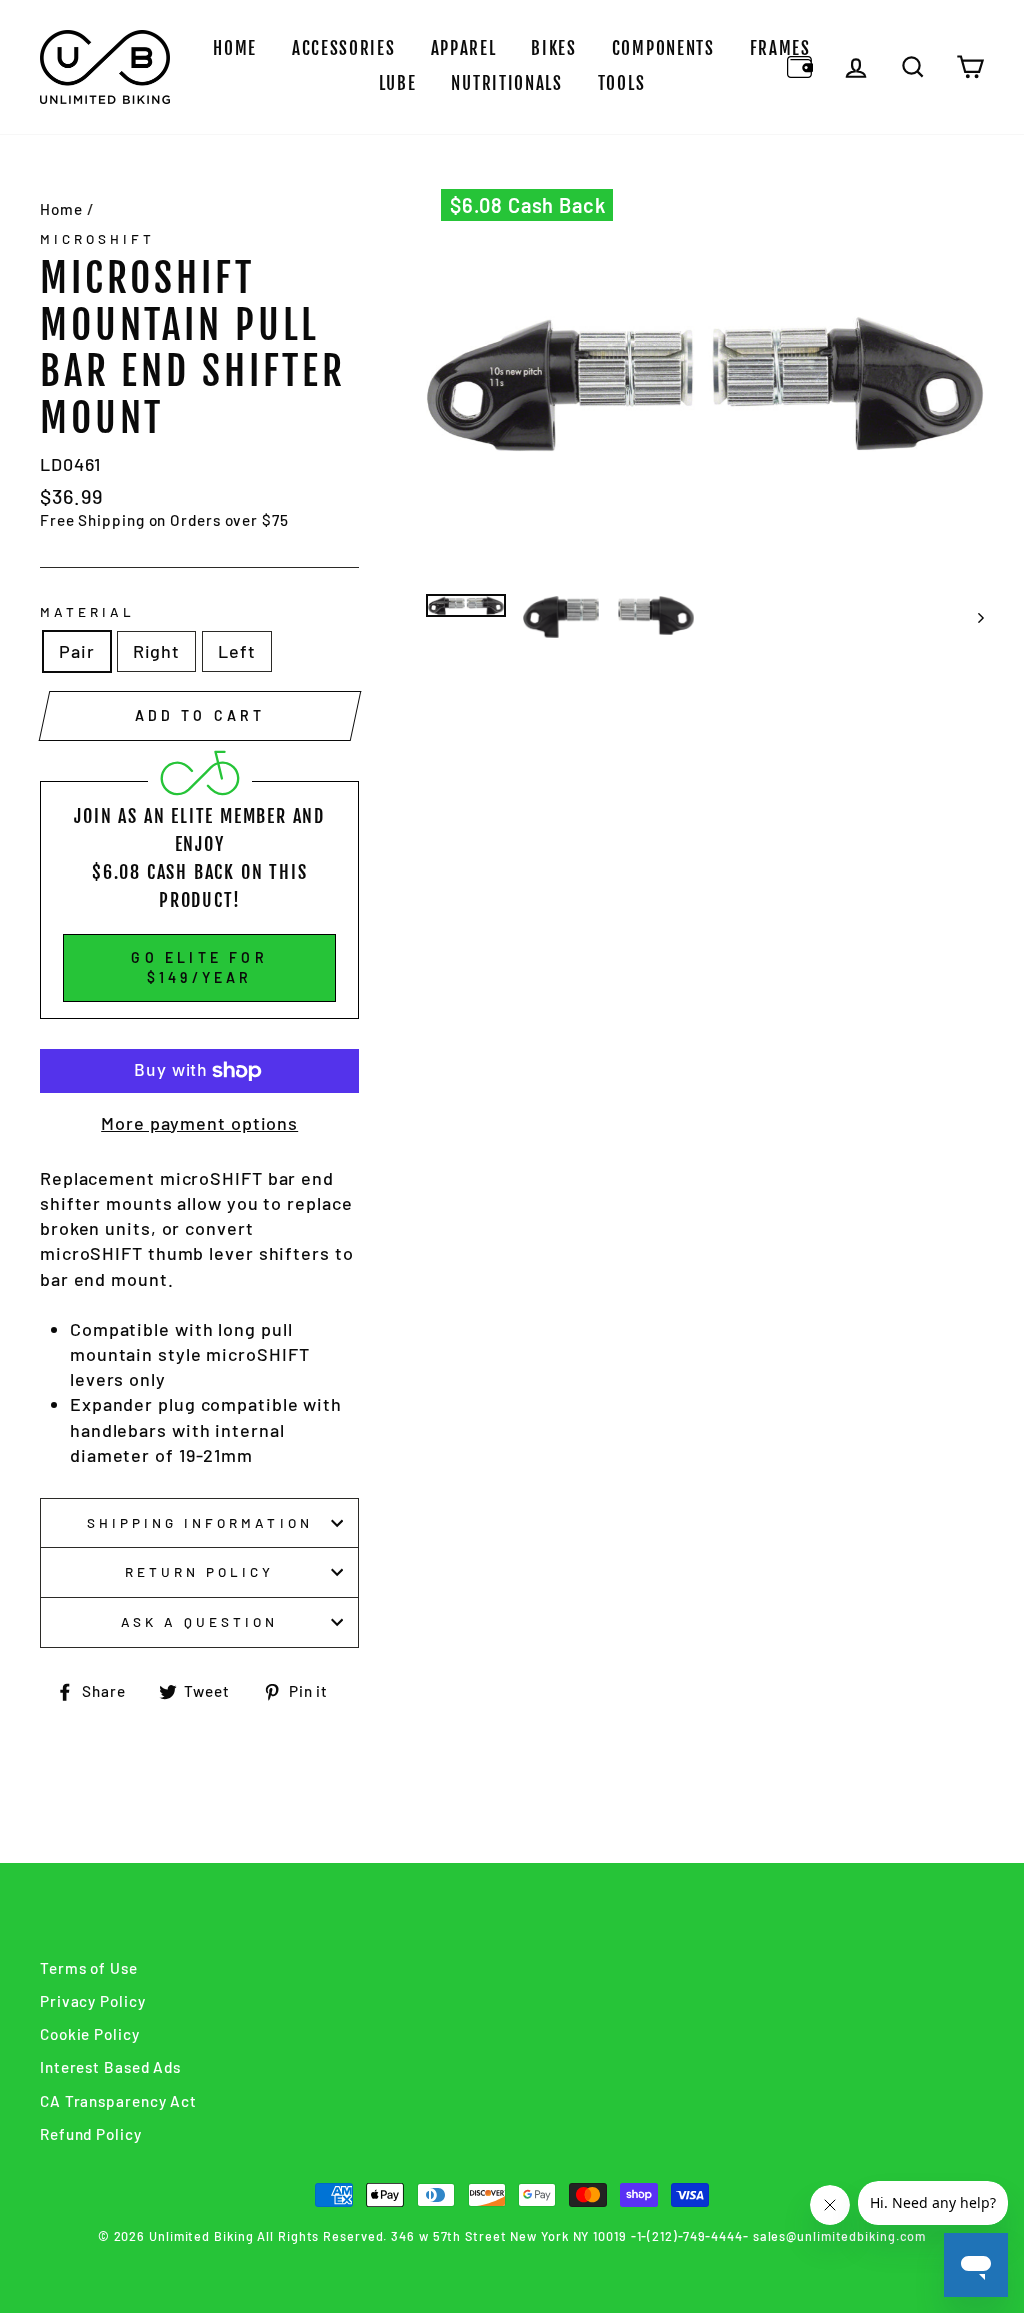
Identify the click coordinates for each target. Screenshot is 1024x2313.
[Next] (971, 616)
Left (237, 651)
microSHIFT (98, 238)
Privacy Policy (93, 2001)
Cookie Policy (90, 2034)
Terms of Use (89, 1968)
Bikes (554, 48)
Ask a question (200, 1621)
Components (663, 48)
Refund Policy (91, 2134)
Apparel (464, 48)
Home (235, 48)
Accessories (344, 48)
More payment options (199, 1123)
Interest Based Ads (110, 2067)
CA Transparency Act (118, 2101)
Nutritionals (506, 83)
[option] (705, 384)
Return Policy (200, 1571)
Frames (780, 48)
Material (87, 611)
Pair (77, 651)
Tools (622, 83)
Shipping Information (200, 1522)
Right (157, 651)
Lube (398, 83)
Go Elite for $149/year (199, 967)
